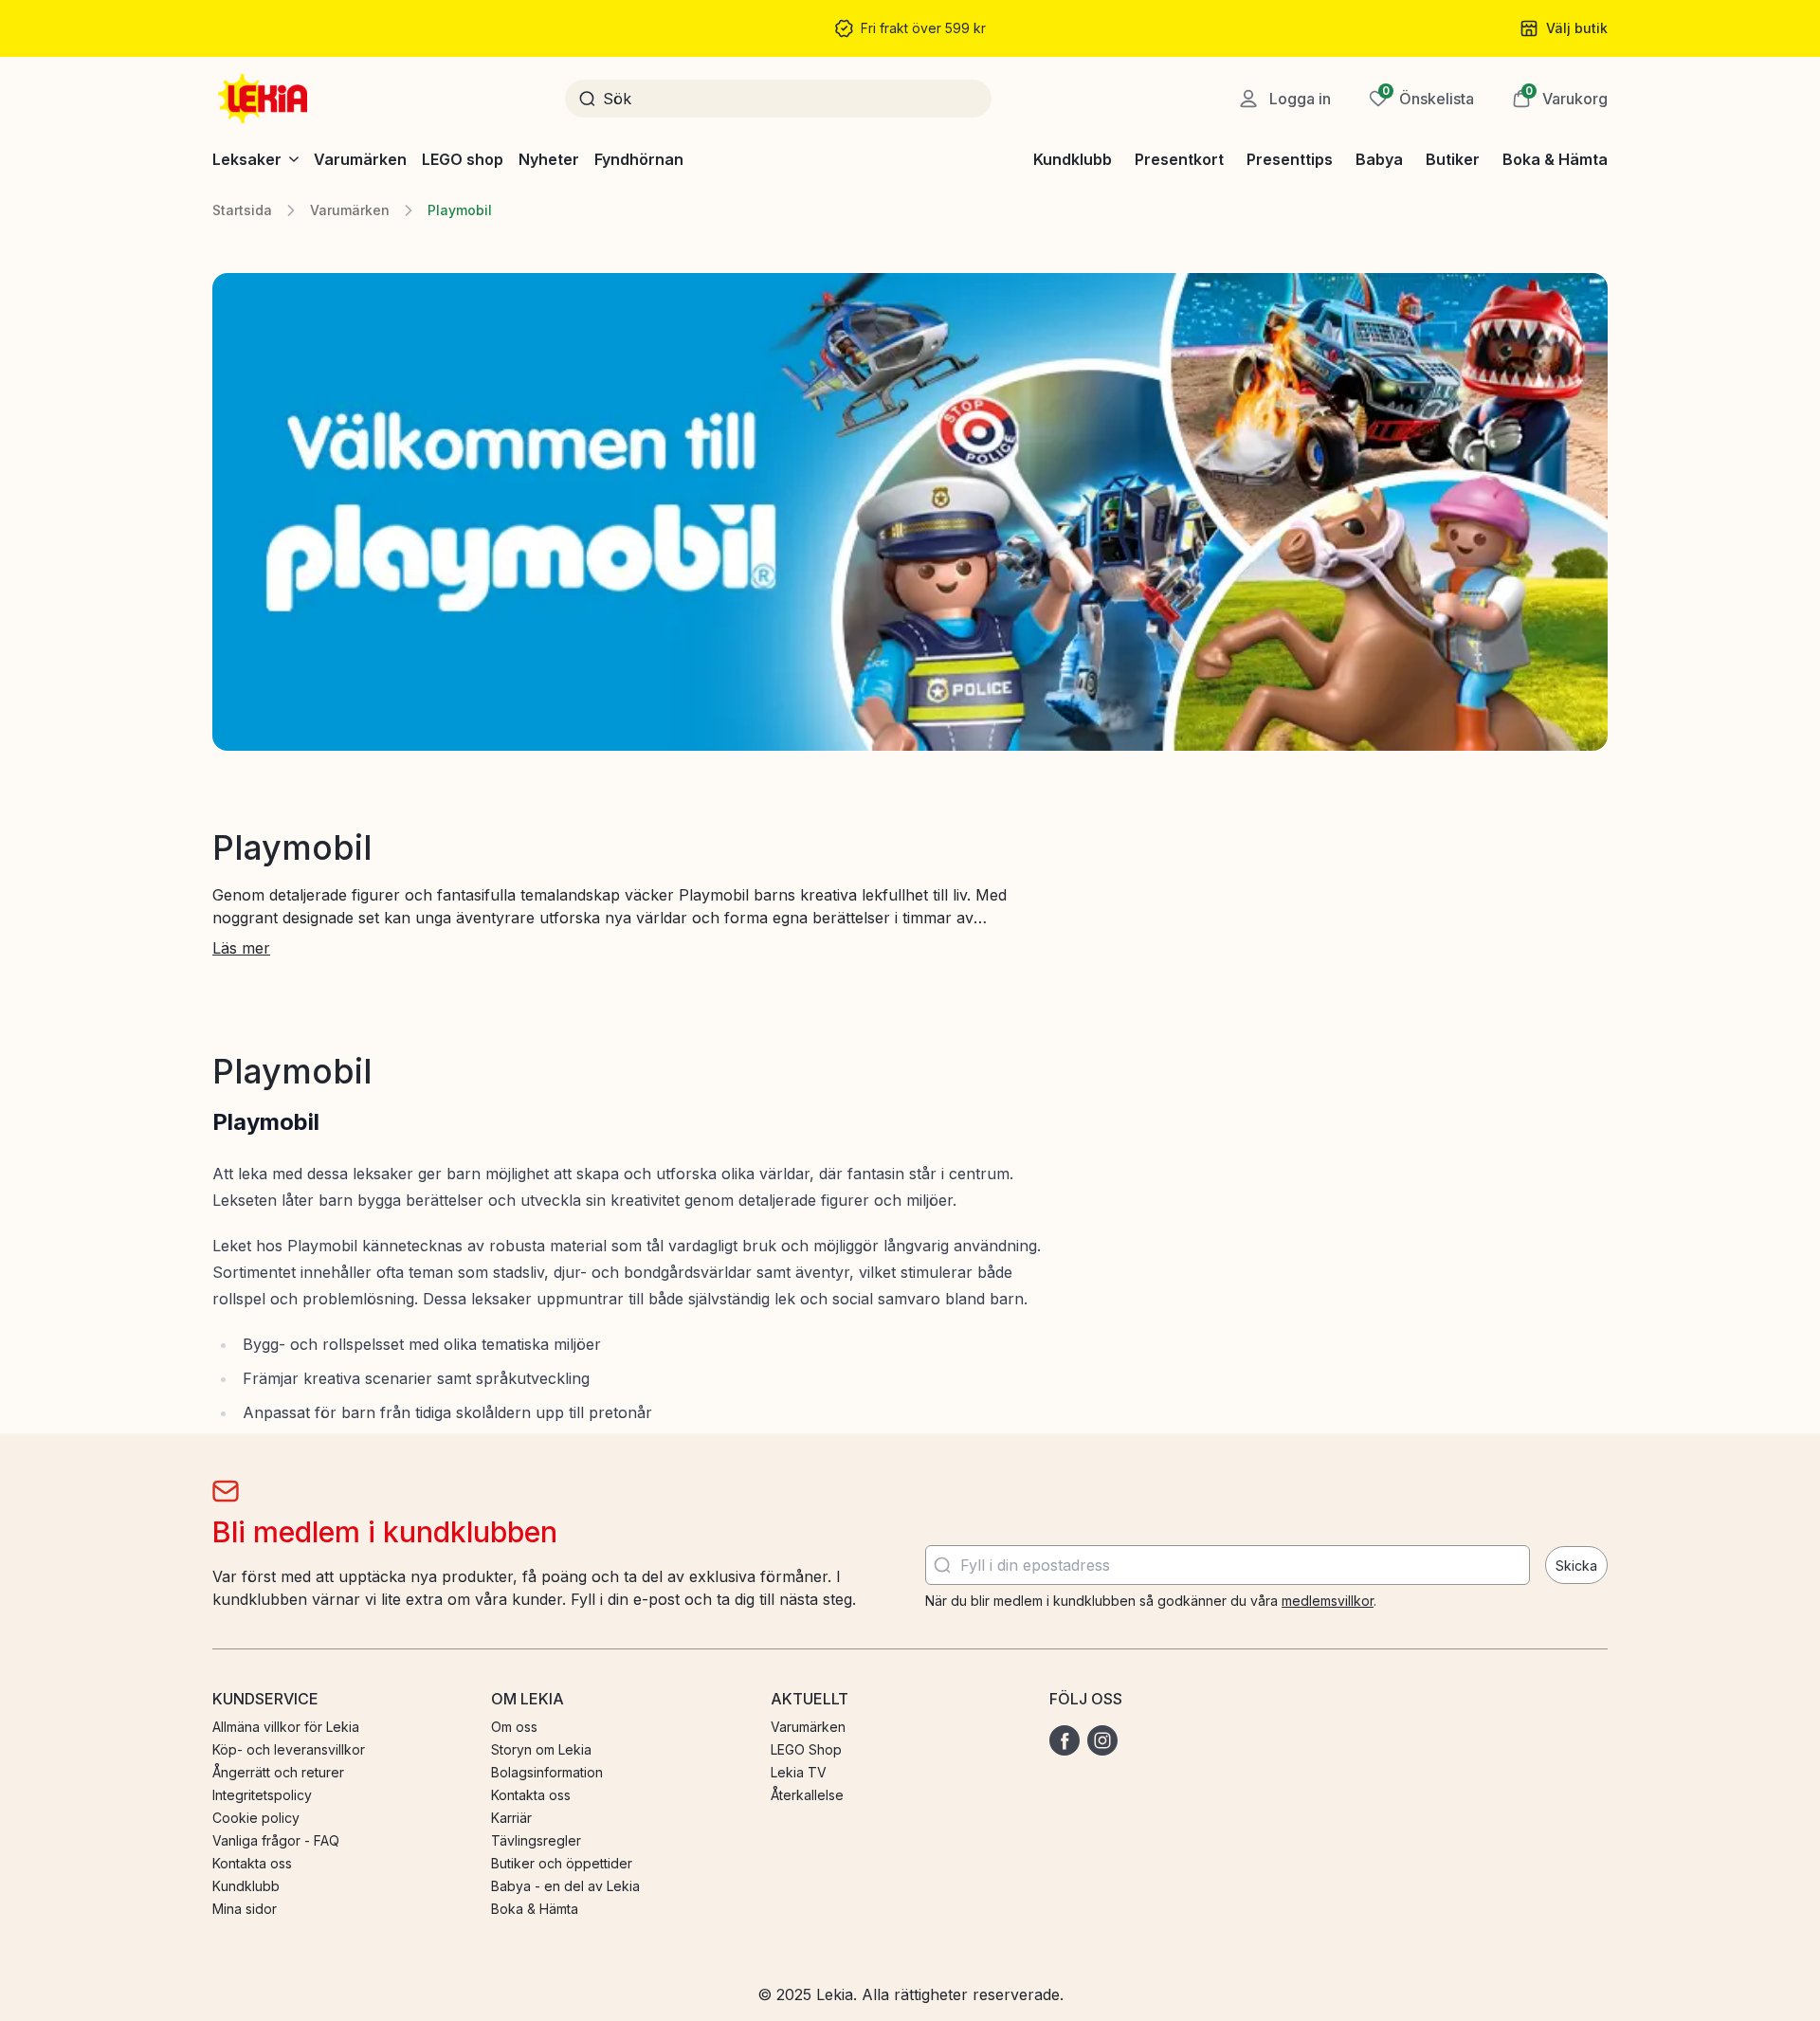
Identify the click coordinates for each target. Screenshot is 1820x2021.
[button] (1560, 99)
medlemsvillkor (1328, 1601)
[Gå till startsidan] (264, 99)
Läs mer (241, 948)
